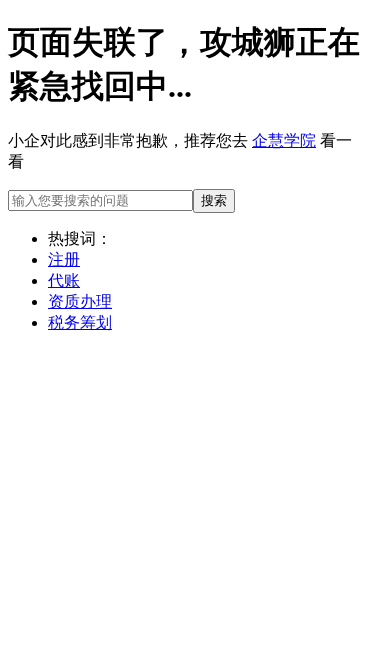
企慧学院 (284, 140)
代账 (64, 280)
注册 (64, 259)
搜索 (214, 200)
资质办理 (80, 301)
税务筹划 (80, 322)
